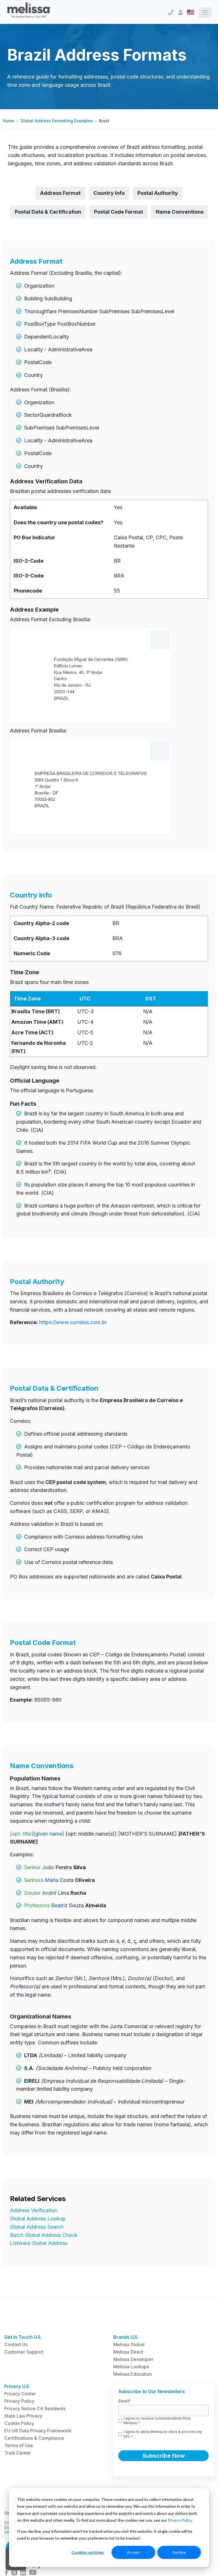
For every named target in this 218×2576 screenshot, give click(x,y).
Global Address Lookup (38, 2219)
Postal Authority (158, 193)
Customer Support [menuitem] (24, 2352)
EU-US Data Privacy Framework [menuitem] (38, 2431)
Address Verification (34, 2210)
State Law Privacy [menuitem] (23, 2416)
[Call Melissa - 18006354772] (171, 12)
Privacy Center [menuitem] (20, 2394)
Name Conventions (180, 212)
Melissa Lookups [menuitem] (131, 2367)
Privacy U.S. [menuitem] (17, 2386)
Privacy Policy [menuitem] (19, 2401)
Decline (179, 2552)
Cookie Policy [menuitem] (19, 2423)
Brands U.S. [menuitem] (126, 2337)
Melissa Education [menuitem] (133, 2374)
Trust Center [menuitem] (18, 2453)
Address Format (60, 193)
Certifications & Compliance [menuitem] (34, 2438)
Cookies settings (88, 2552)
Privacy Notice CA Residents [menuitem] (35, 2408)
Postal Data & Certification (48, 212)
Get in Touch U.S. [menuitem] (23, 2337)
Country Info (109, 193)
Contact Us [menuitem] (16, 2344)
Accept (133, 2552)
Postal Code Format (119, 212)
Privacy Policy (180, 2520)
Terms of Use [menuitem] (19, 2445)
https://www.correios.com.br (73, 1322)
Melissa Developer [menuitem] (133, 2359)
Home (9, 121)
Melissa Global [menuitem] (129, 2344)
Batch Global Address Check (44, 2235)
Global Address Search (37, 2227)
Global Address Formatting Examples (57, 121)
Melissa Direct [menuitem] (128, 2352)
